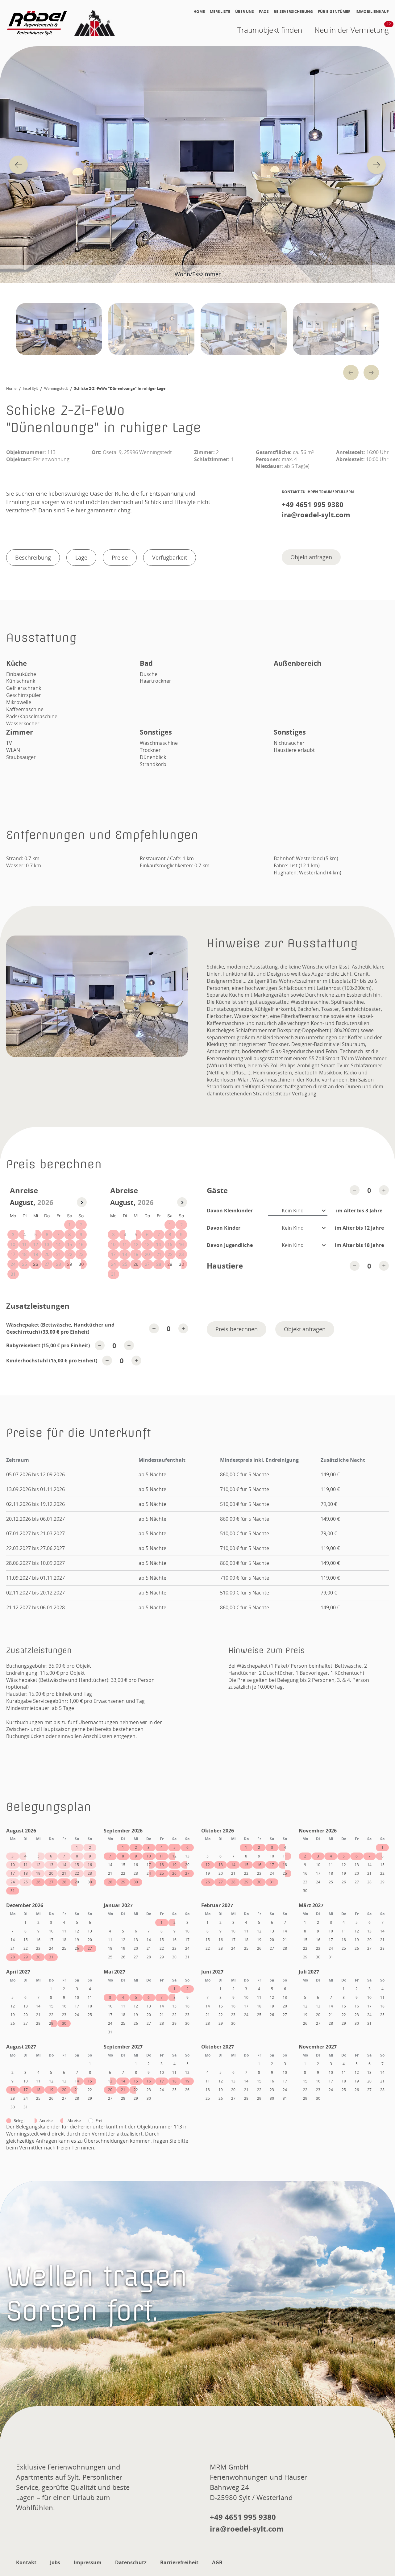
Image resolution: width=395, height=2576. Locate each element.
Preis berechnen (237, 1329)
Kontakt (26, 2562)
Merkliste (220, 12)
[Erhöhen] (384, 1190)
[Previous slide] (19, 165)
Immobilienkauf (372, 12)
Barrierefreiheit (179, 2562)
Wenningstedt (56, 389)
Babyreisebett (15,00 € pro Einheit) (48, 1345)
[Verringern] (355, 1190)
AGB (217, 2562)
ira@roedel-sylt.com (316, 515)
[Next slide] (376, 165)
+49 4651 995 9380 (313, 504)
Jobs (55, 2562)
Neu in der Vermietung (352, 29)
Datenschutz (131, 2562)
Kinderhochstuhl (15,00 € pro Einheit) (52, 1361)
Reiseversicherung (293, 12)
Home (199, 12)
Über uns (245, 12)
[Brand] (62, 23)
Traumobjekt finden (270, 30)
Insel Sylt (30, 389)
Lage (81, 557)
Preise (120, 557)
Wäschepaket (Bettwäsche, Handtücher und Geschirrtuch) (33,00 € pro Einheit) (60, 1328)
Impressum (88, 2562)
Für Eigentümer (334, 12)
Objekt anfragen (311, 557)
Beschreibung (33, 557)
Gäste (217, 1190)
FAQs (264, 12)
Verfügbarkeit (170, 557)
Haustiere (225, 1266)
